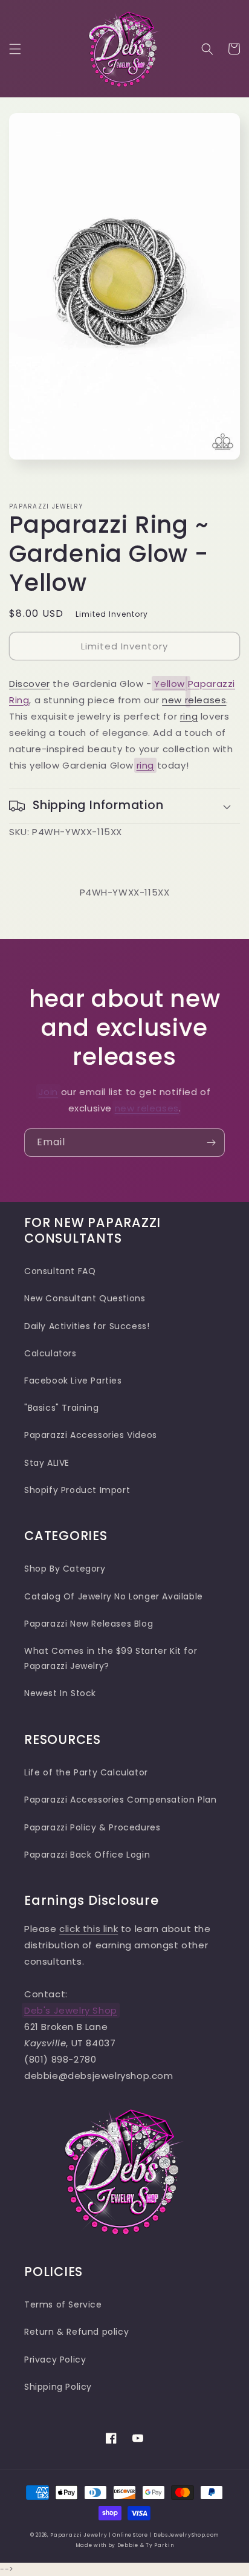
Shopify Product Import (77, 1490)
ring (189, 716)
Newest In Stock (60, 1693)
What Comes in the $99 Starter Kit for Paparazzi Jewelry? (111, 1658)
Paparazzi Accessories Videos (91, 1435)
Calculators (50, 1353)
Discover (30, 684)
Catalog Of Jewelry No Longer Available (114, 1596)
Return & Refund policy (76, 2332)
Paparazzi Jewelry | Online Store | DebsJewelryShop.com (134, 2535)
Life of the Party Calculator (86, 1772)
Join (48, 1092)
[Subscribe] (211, 1143)
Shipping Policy (58, 2387)
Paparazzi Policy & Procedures (92, 1827)
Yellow (170, 684)
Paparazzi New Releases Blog (89, 1624)
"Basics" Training (61, 1408)
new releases (194, 700)
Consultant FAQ (60, 1271)
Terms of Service (63, 2304)
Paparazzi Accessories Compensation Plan (120, 1800)
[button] (15, 49)
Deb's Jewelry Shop (71, 2010)
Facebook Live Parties (73, 1381)
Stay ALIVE (47, 1463)
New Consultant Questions (85, 1298)
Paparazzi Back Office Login (87, 1855)
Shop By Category (65, 1569)
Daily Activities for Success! (87, 1326)
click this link (89, 1929)
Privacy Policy (55, 2360)
